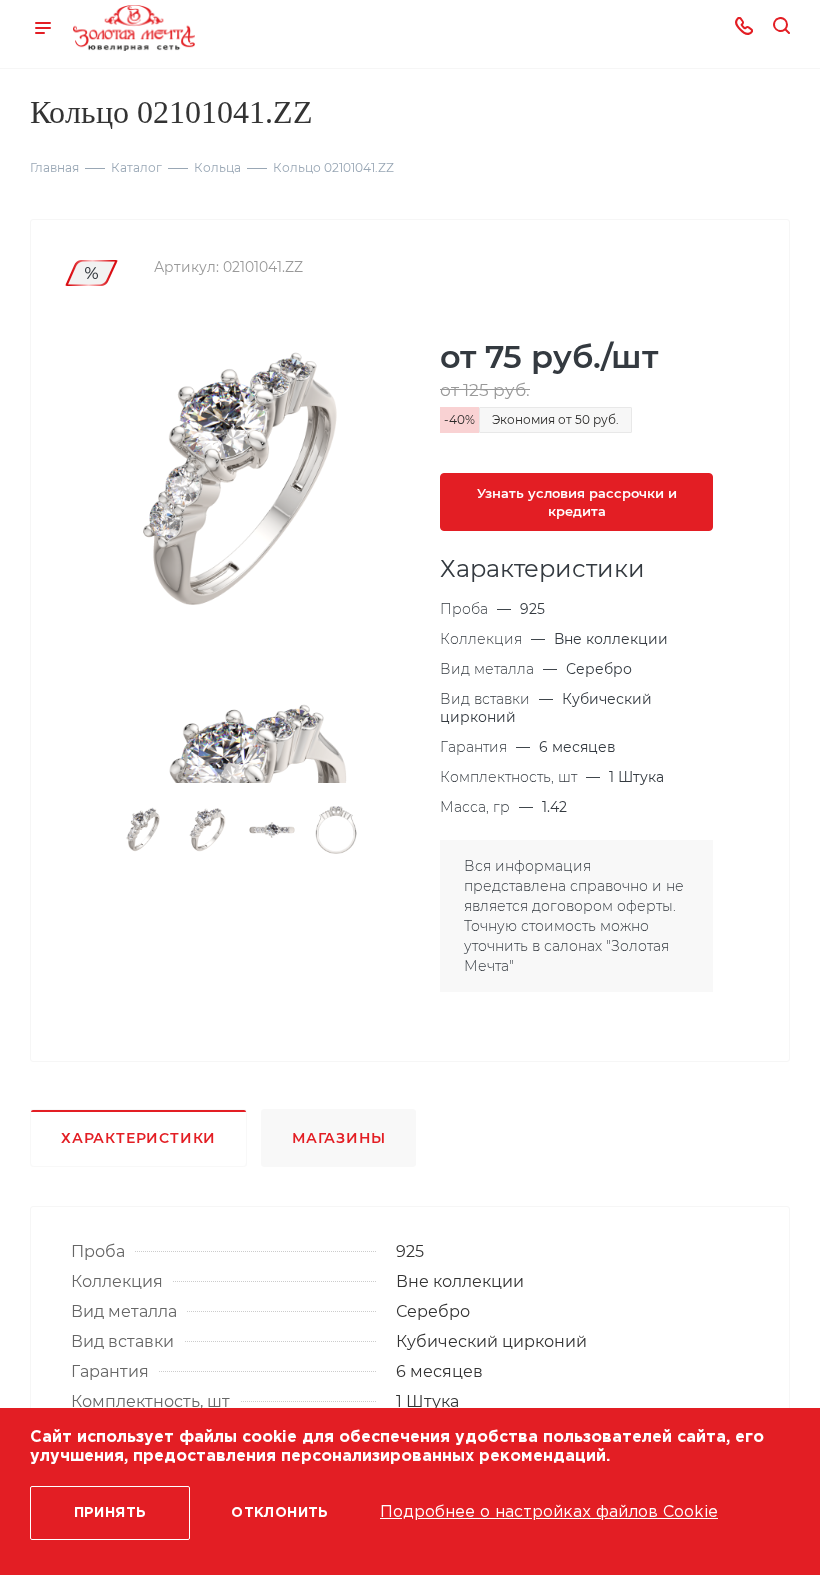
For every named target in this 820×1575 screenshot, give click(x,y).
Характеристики (138, 1138)
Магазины (338, 1138)
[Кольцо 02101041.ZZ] (245, 483)
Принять (110, 1513)
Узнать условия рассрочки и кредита (577, 502)
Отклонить (280, 1513)
